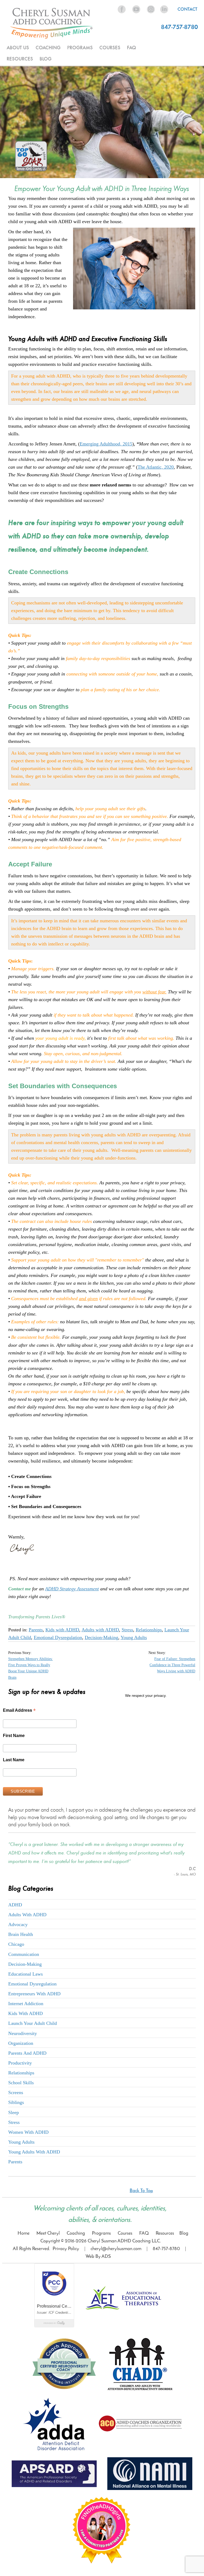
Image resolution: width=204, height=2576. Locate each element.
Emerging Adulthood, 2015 (106, 444)
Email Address (19, 1711)
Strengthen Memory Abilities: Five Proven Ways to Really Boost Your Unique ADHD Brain (31, 1668)
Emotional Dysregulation (58, 1637)
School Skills (21, 2083)
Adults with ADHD (100, 1630)
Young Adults (134, 1637)
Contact (187, 9)
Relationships (149, 1630)
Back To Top (141, 2191)
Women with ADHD (28, 2132)
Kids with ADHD (62, 1630)
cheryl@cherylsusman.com (116, 2249)
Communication (24, 1954)
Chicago (16, 1944)
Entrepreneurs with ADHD (34, 1994)
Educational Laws (25, 1974)
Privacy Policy (66, 2249)
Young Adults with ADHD (34, 2152)
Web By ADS (98, 2257)
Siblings (16, 2102)
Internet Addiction (26, 2004)
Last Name (14, 1760)
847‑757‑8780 (166, 2249)
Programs (101, 2233)
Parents (36, 1630)
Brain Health (21, 1934)
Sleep (14, 2112)
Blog (46, 59)
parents (15, 2162)
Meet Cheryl (48, 2233)
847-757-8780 (179, 27)
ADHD (15, 1905)
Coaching (76, 2233)
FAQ (131, 48)
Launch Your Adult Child (33, 2023)
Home (24, 2233)
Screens (16, 2092)
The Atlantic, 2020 (156, 467)
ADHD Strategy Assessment (72, 1589)
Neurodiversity (23, 2033)
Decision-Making (101, 1637)
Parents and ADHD (27, 2053)
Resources (165, 2233)
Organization (21, 2043)
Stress (127, 1630)
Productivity (20, 2063)
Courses (125, 2233)
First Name (14, 1736)
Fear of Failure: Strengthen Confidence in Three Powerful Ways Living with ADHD (172, 1665)
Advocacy (18, 1924)
